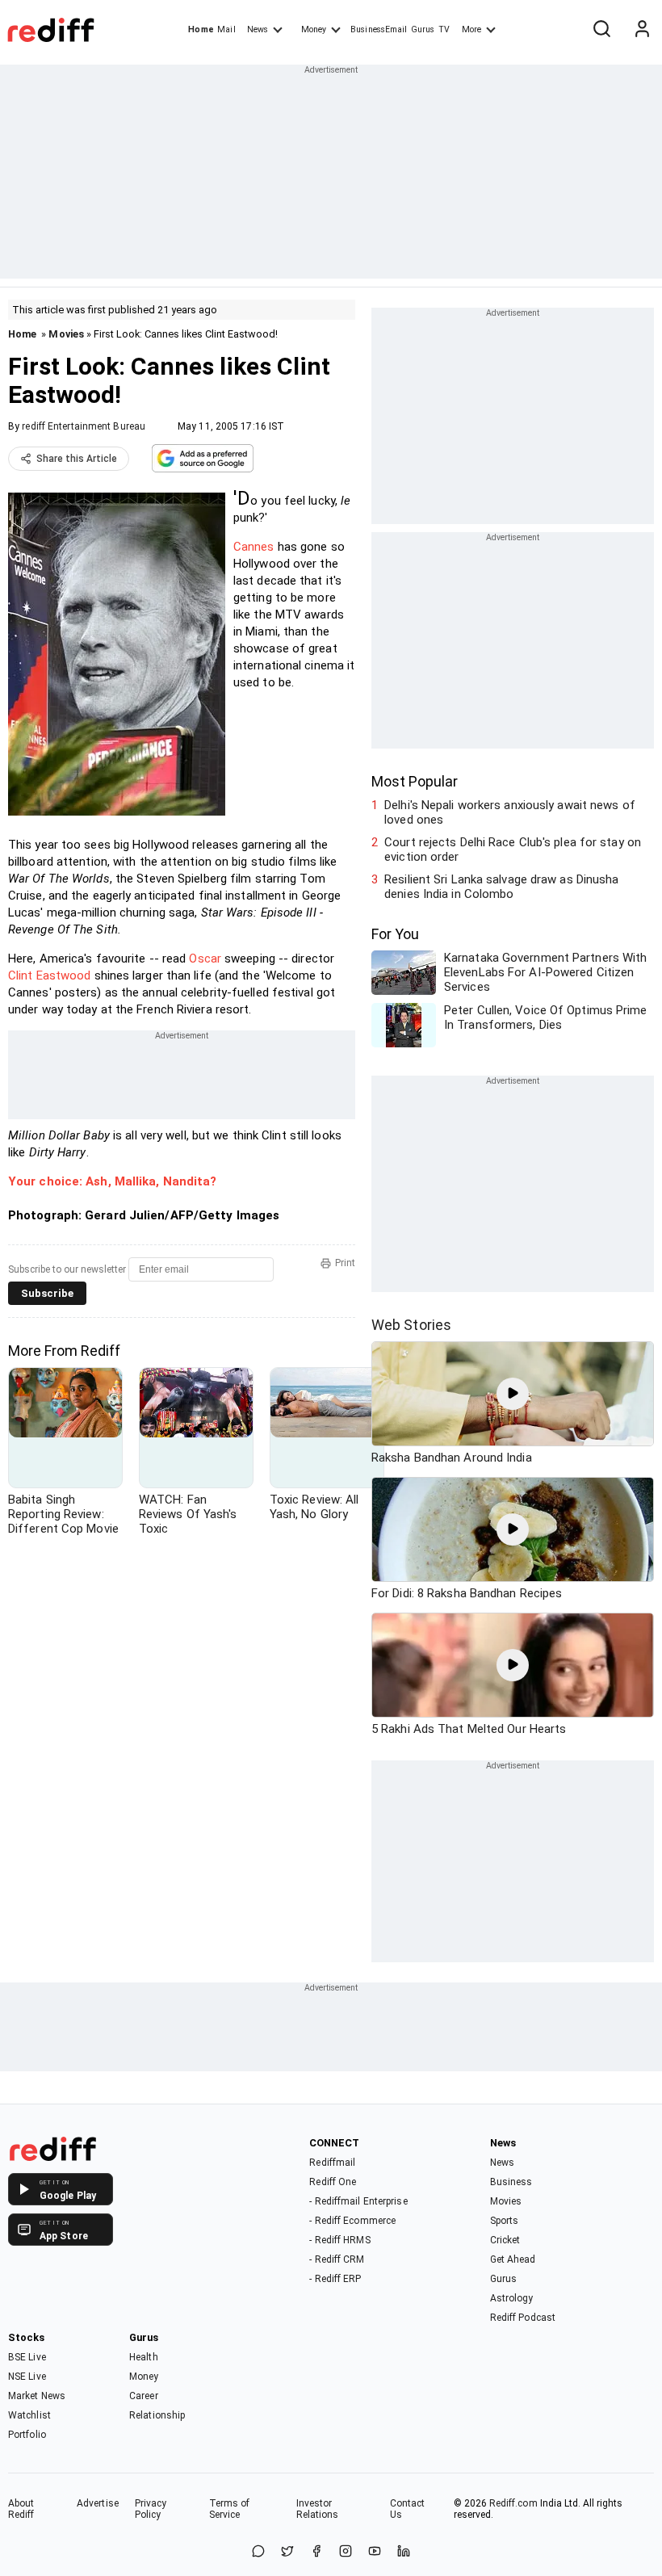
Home (201, 29)
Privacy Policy (151, 2509)
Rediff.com (513, 2503)
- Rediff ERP (335, 2279)
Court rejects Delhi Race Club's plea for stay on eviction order (513, 850)
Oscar (205, 959)
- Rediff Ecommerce (352, 2221)
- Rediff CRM (337, 2259)
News (258, 29)
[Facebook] (316, 2552)
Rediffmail (332, 2163)
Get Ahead (513, 2259)
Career (144, 2396)
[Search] (601, 30)
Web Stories (411, 1325)
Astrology (512, 2298)
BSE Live (27, 2357)
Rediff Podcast (523, 2318)
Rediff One (333, 2182)
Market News (37, 2396)
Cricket (505, 2240)
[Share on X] (287, 2552)
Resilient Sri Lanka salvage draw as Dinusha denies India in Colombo (501, 887)
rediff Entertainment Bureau (84, 426)
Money (314, 29)
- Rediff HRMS (339, 2240)
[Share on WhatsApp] (258, 2552)
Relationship (157, 2415)
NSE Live (27, 2377)
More (471, 29)
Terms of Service (230, 2509)
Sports (505, 2221)
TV (444, 29)
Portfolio (27, 2435)
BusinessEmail (379, 29)
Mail (226, 29)
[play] (513, 1394)
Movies (66, 334)
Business (511, 2182)
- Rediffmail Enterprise (358, 2201)
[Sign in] (642, 30)
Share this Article (77, 459)
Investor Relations (318, 2509)
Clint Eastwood (51, 975)
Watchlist (29, 2415)
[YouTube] (375, 2552)
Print (345, 1263)
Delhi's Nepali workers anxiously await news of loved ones (510, 812)
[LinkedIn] (404, 2552)
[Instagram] (346, 2552)
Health (144, 2357)
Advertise (98, 2503)
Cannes (254, 547)
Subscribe (47, 1293)
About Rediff (21, 2509)
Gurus (423, 29)
